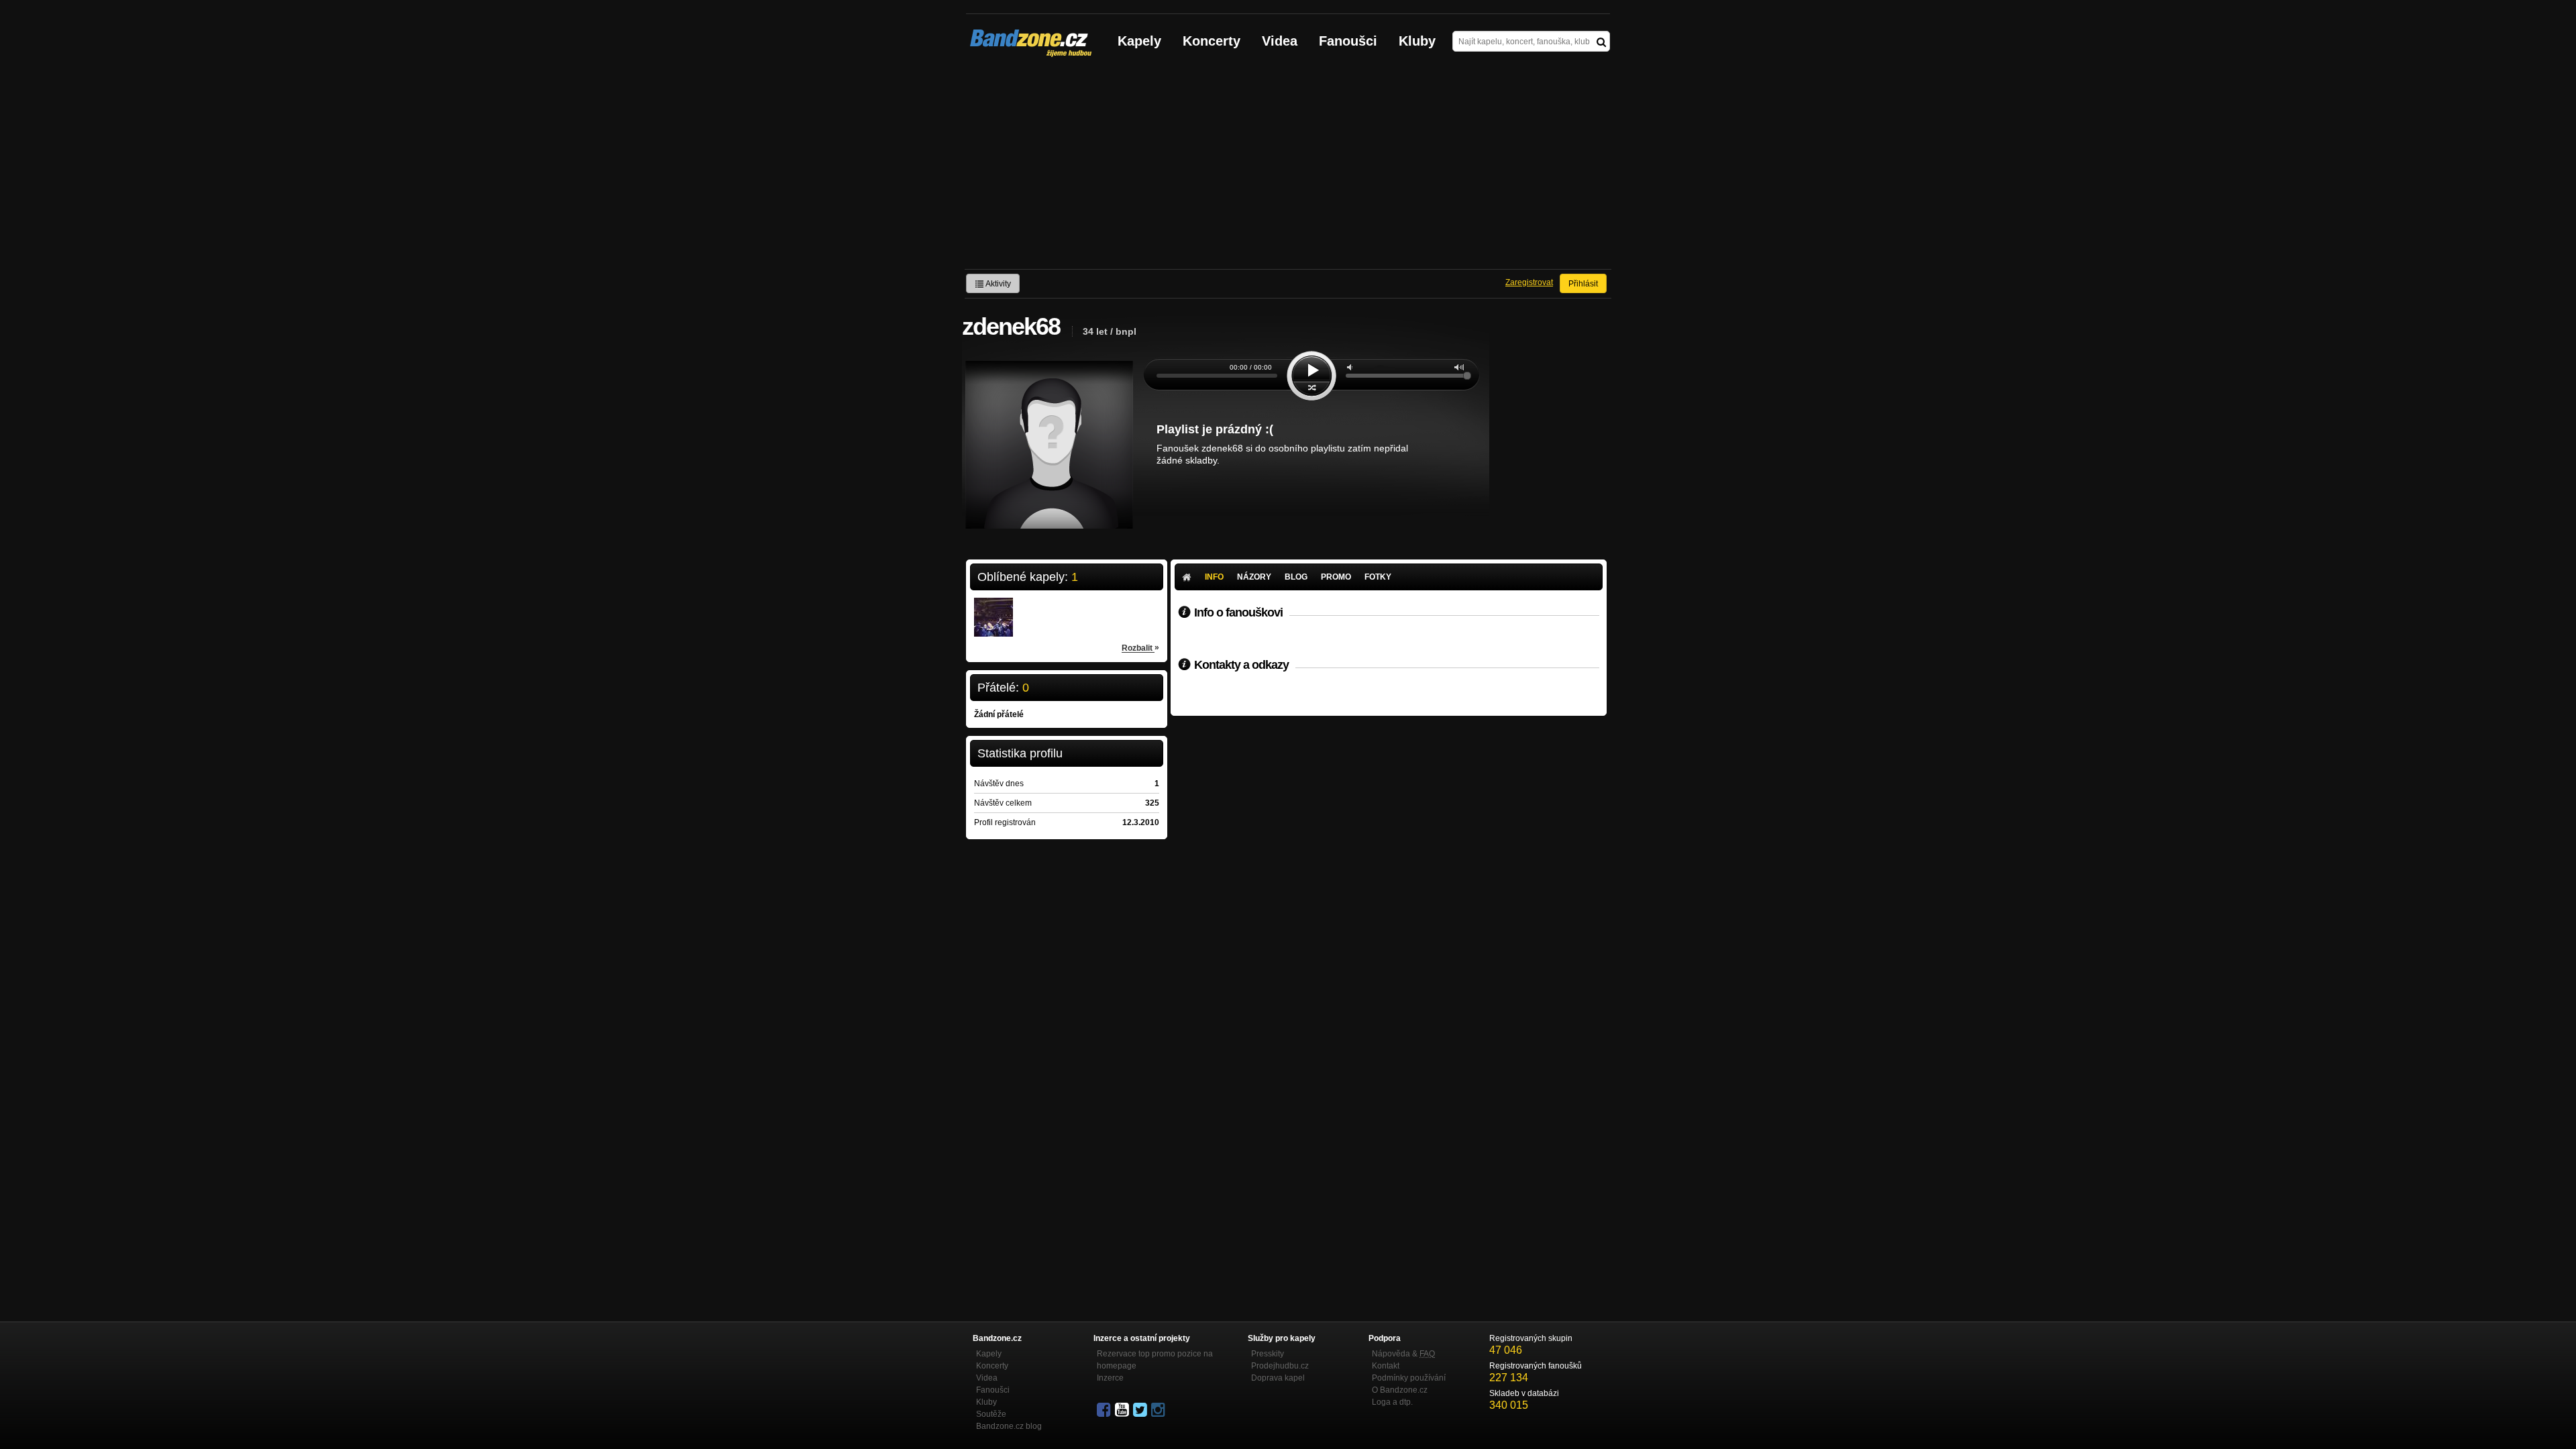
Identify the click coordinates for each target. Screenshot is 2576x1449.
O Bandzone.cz (1400, 1390)
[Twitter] (1141, 1410)
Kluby (1417, 41)
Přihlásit (1583, 284)
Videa (1280, 41)
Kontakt (1386, 1366)
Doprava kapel (1278, 1378)
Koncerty (1212, 41)
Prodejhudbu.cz (1280, 1366)
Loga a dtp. (1392, 1402)
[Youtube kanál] (1123, 1410)
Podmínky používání (1409, 1378)
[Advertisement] (1288, 168)
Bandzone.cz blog (1009, 1426)
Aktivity (998, 284)
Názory (1254, 577)
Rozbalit (1140, 648)
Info (1214, 577)
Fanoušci (1348, 41)
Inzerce (1110, 1378)
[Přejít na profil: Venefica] (994, 608)
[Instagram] (1159, 1410)
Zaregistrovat (1529, 282)
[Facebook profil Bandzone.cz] (1105, 1410)
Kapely (1139, 41)
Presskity (1268, 1354)
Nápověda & (1403, 1354)
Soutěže (991, 1414)
